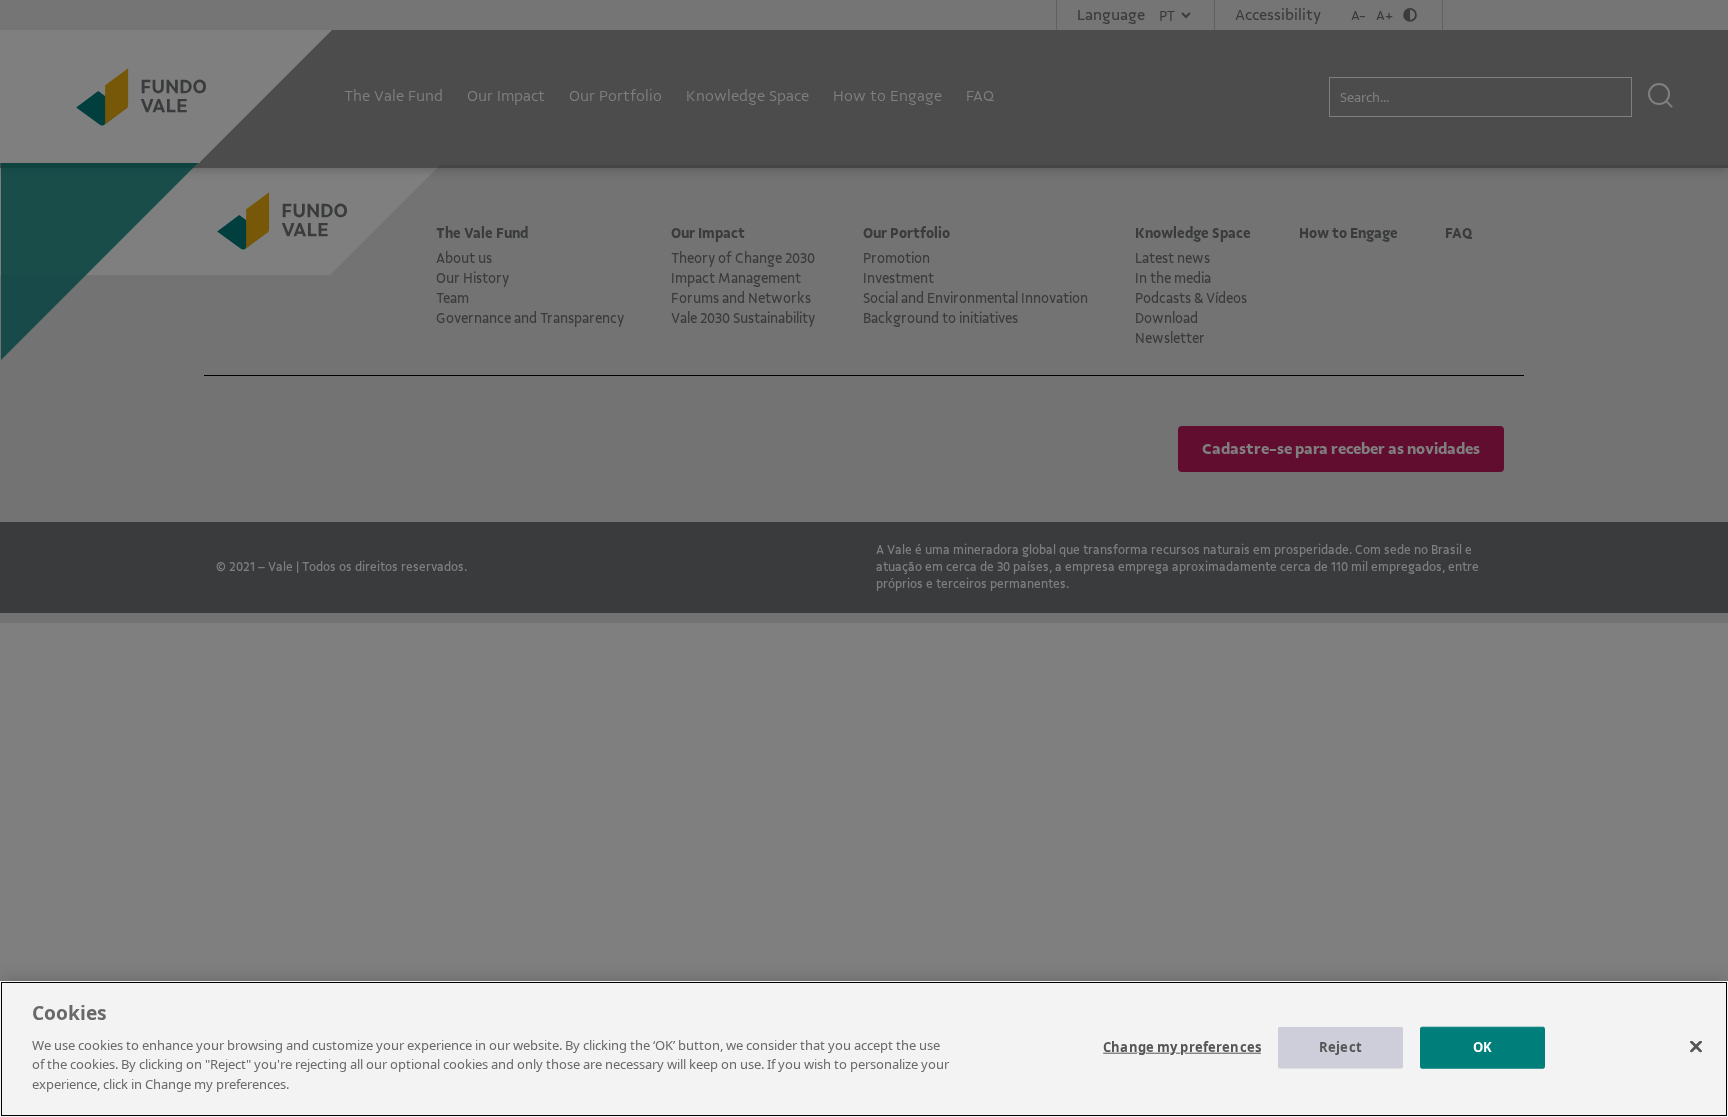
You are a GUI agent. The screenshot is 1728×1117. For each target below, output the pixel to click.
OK (1482, 1046)
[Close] (1696, 1046)
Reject (1340, 1046)
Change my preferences (1182, 1046)
